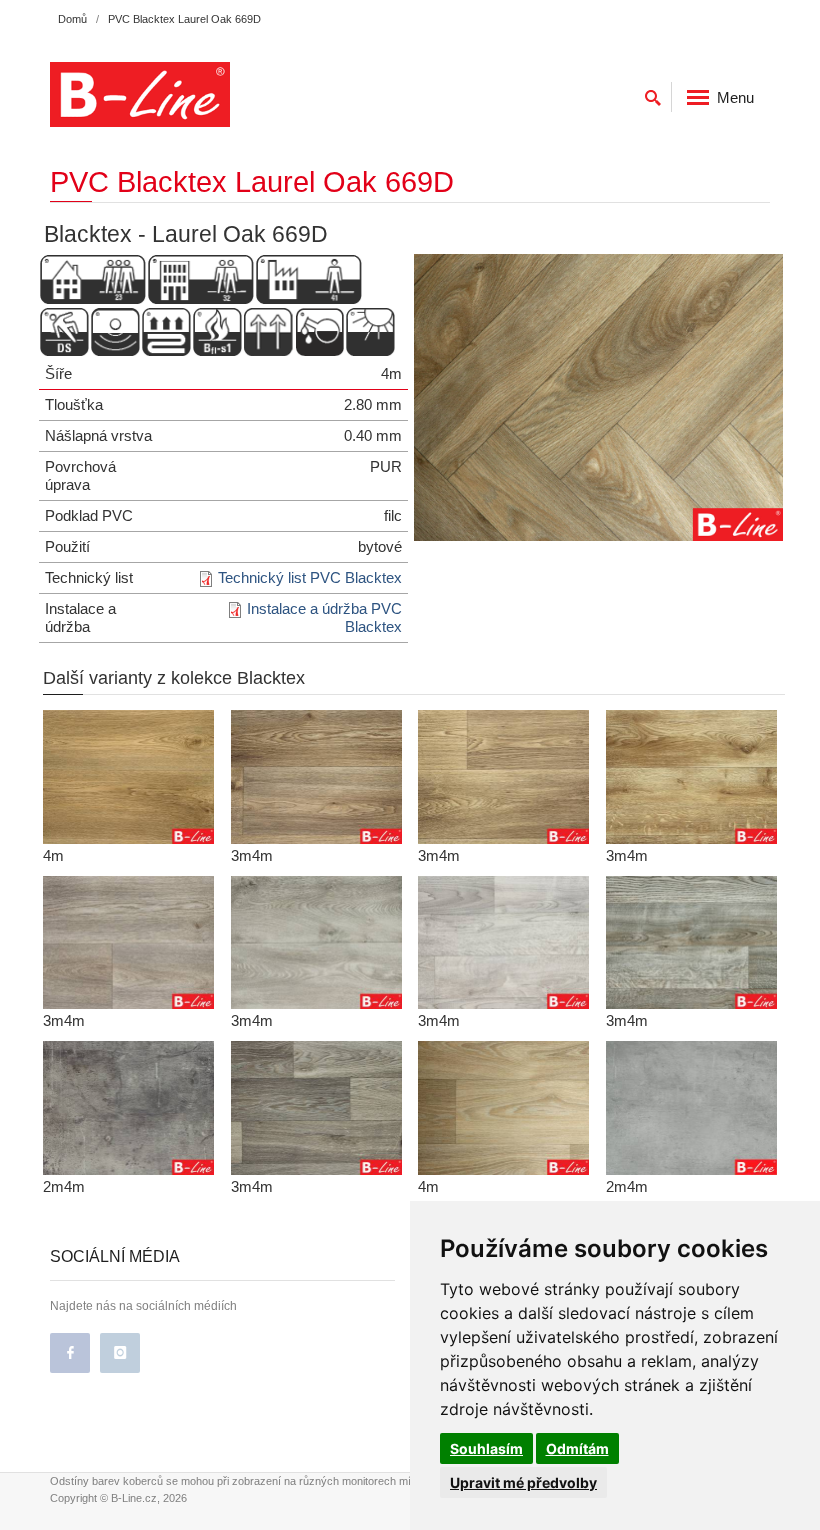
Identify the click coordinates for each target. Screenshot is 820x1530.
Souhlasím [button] (486, 1448)
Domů (72, 19)
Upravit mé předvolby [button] (523, 1482)
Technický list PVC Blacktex (310, 577)
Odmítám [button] (577, 1448)
